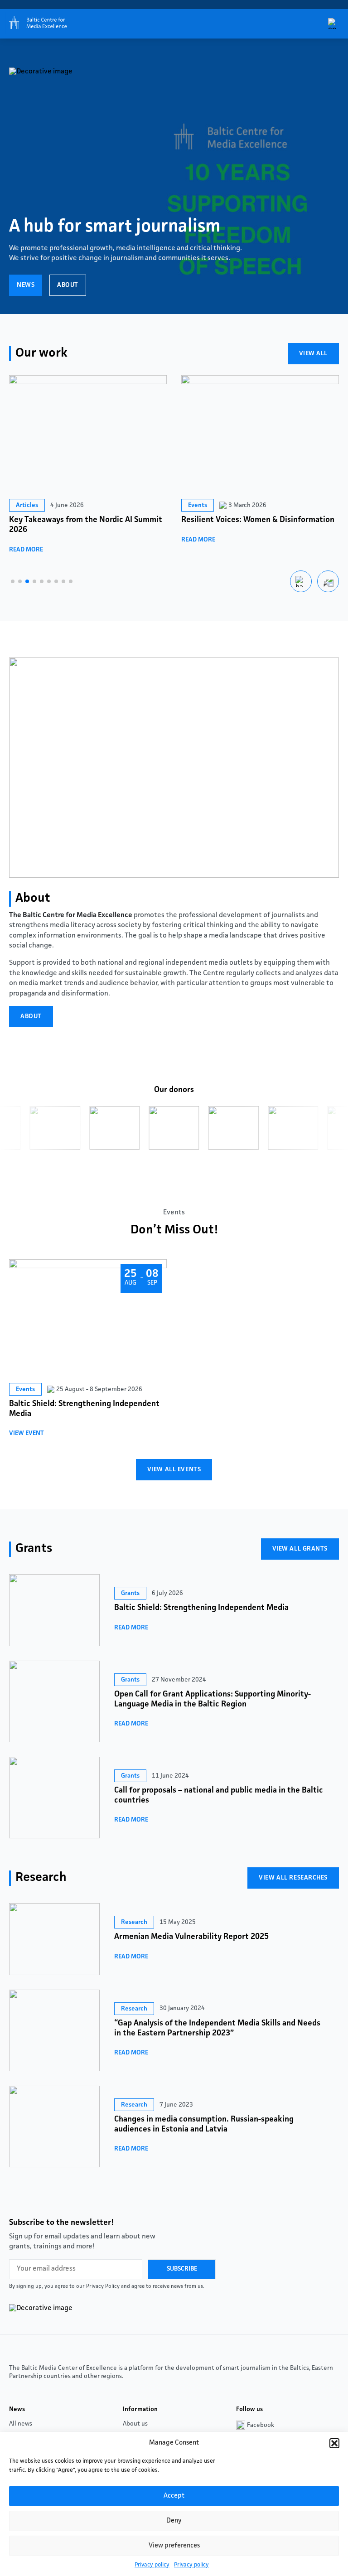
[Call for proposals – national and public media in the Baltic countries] (54, 1798)
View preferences (174, 2546)
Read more (26, 550)
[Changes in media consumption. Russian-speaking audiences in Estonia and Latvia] (54, 2127)
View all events (174, 1469)
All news (21, 2424)
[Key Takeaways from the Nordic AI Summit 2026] (88, 435)
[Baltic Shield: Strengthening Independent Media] (54, 1610)
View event (27, 1433)
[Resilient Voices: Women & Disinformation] (260, 435)
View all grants (300, 1549)
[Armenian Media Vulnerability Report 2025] (54, 1939)
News (26, 285)
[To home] (36, 24)
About (68, 285)
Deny (174, 2521)
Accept (174, 2496)
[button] (334, 2443)
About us (135, 2424)
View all (313, 353)
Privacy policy (152, 2565)
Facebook (261, 2425)
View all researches (293, 1878)
